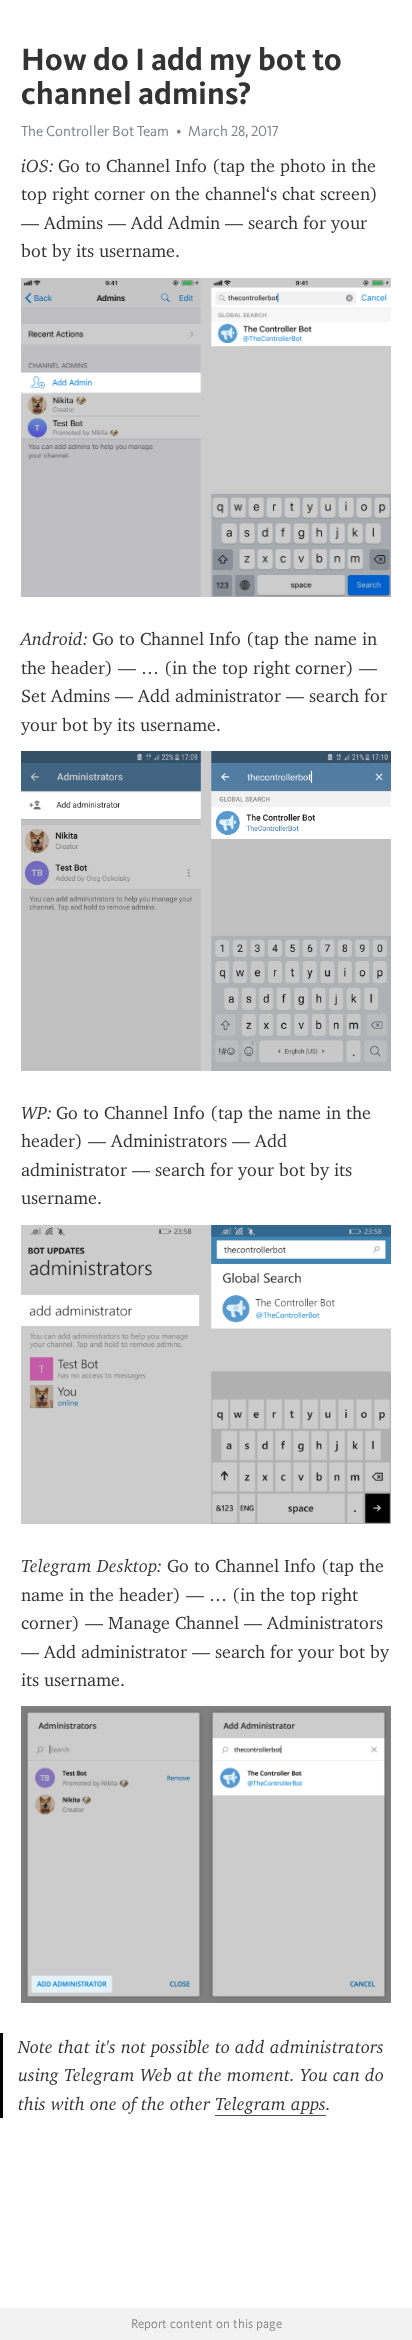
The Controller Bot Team (95, 131)
